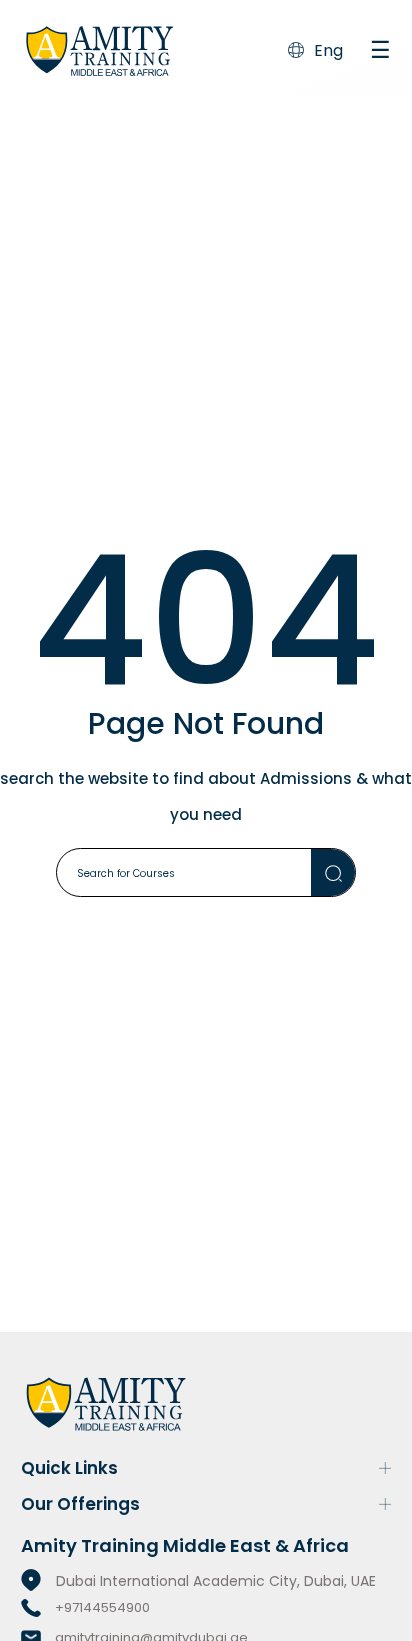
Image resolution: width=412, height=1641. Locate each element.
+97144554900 (102, 1607)
